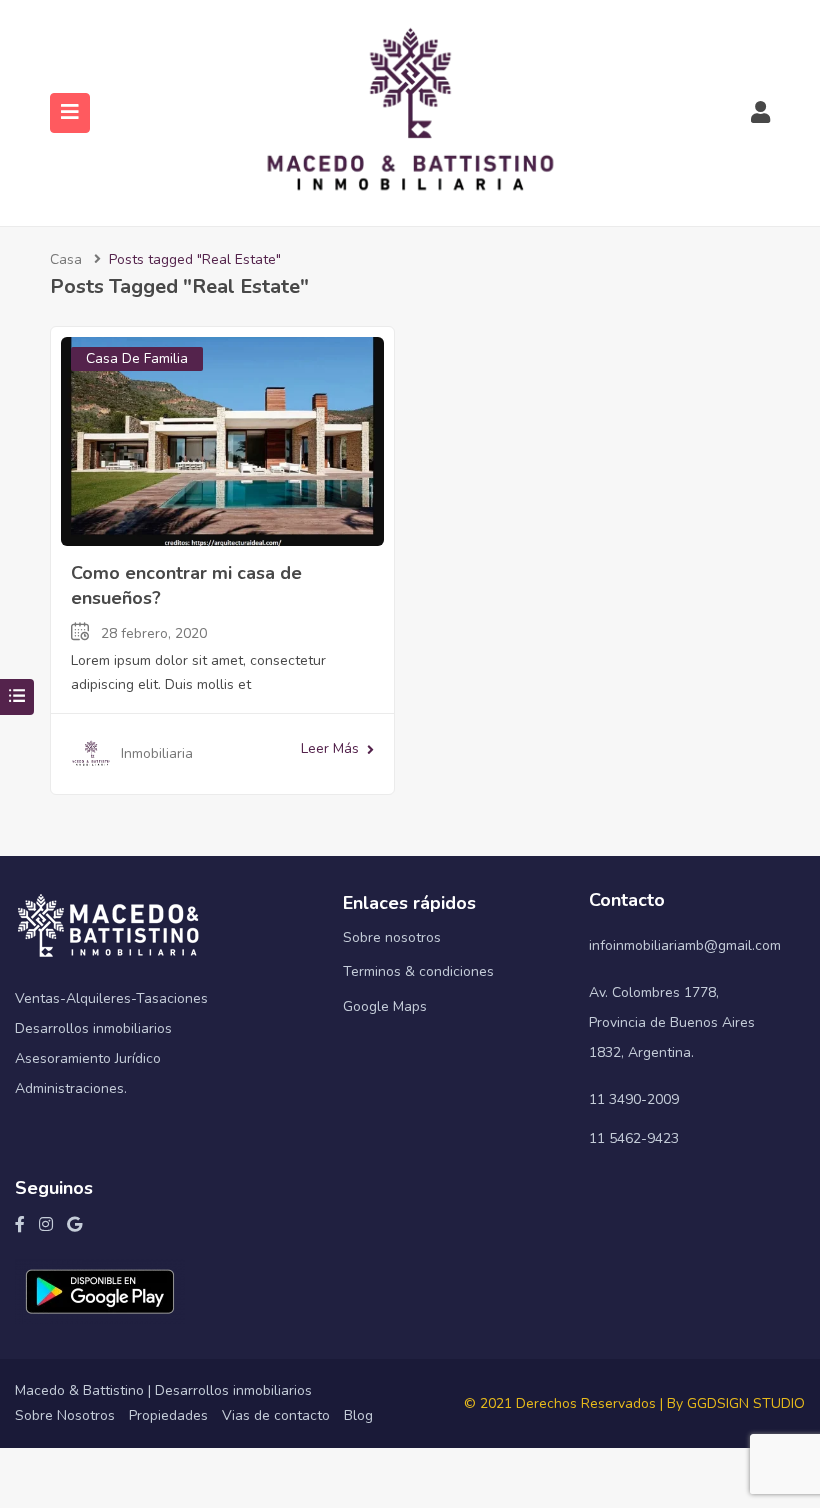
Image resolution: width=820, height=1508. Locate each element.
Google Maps (385, 1006)
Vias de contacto (276, 1415)
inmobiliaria (157, 753)
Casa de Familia (137, 358)
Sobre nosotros (392, 937)
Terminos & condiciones (418, 971)
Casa (66, 259)
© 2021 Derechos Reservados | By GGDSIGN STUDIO (634, 1403)
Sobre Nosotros (65, 1415)
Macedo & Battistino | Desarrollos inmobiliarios (163, 1390)
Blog (358, 1415)
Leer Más (330, 748)
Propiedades (168, 1415)
